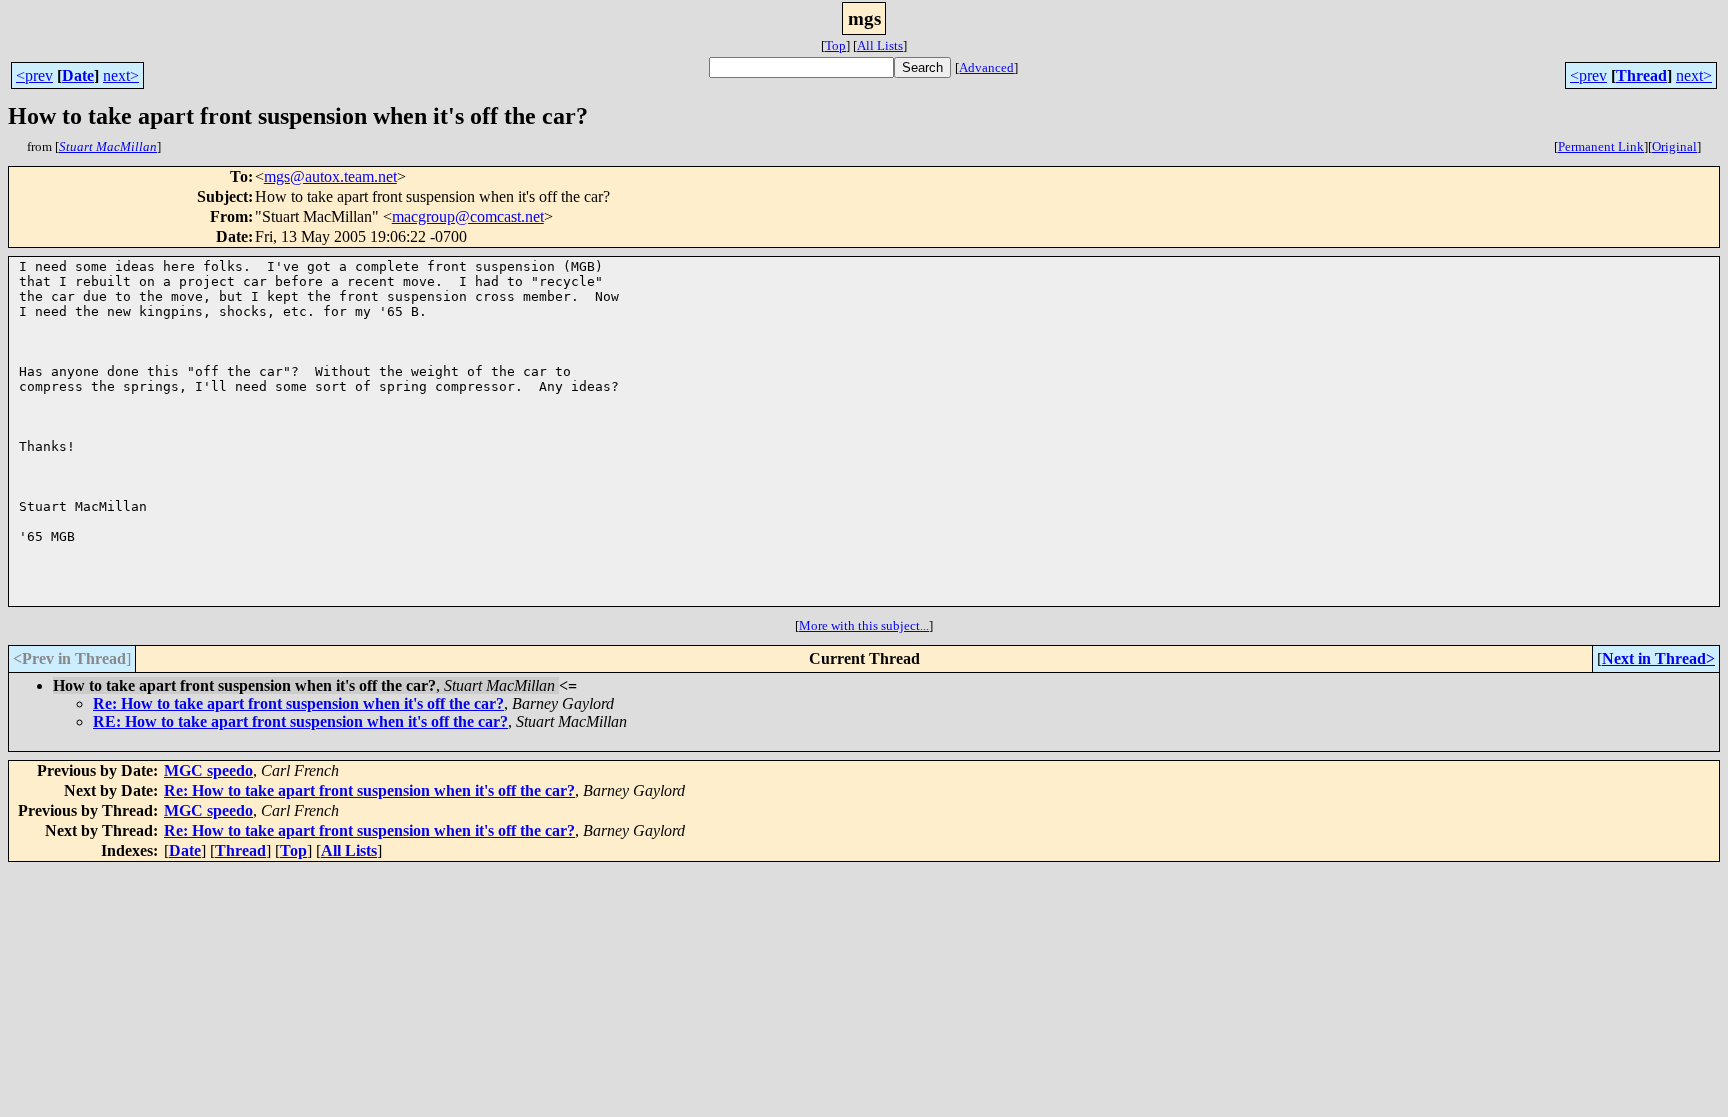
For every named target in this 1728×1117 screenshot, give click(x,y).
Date (78, 75)
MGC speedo (208, 770)
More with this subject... (864, 625)
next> (121, 75)
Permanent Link (1601, 146)
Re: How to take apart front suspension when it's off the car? (298, 703)
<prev (34, 75)
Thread (1641, 75)
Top (835, 45)
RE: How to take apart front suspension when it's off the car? (300, 721)
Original (1674, 146)
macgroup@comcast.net (468, 216)
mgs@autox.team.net (330, 176)
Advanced (986, 67)
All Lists (880, 45)
